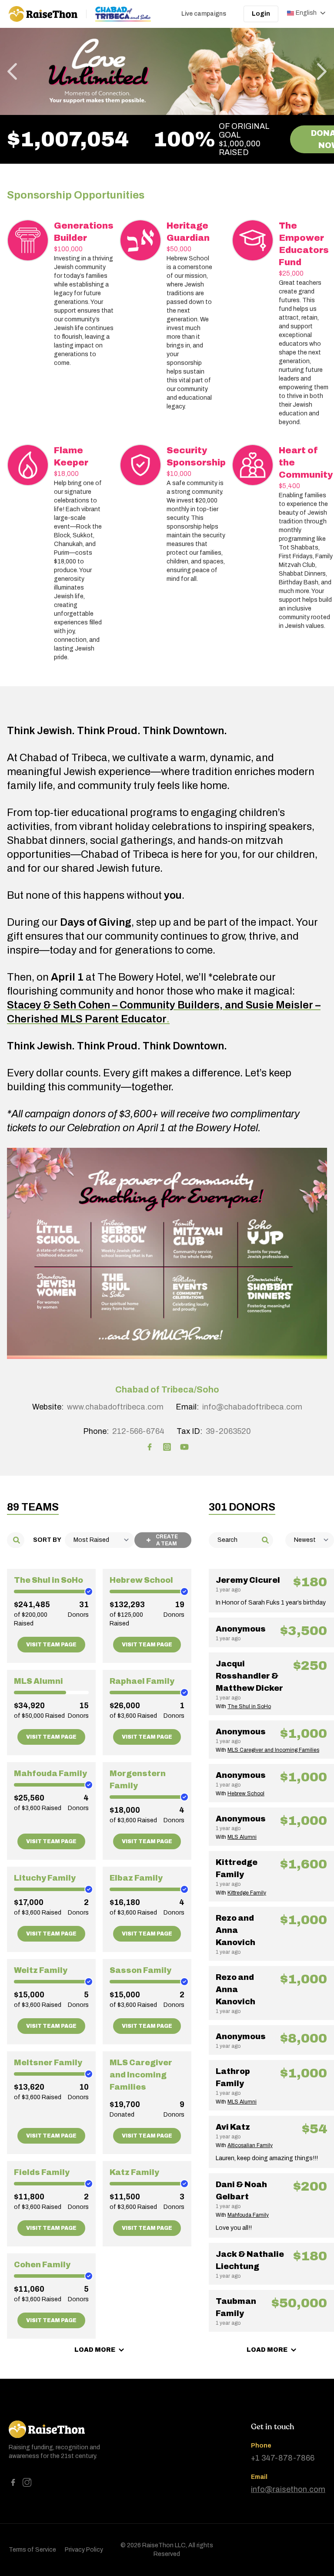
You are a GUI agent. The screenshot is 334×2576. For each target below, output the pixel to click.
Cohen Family (42, 2265)
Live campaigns (204, 14)
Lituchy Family (45, 1878)
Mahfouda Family (50, 1774)
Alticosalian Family (250, 2145)
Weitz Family (41, 1970)
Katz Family (134, 2172)
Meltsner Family (48, 2063)
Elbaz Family (136, 1878)
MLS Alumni (38, 1681)
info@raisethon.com (288, 2489)
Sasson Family (140, 1970)
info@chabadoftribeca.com (252, 1407)
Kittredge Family (247, 1893)
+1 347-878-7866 (283, 2458)
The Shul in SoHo (48, 1580)
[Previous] (12, 71)
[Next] (322, 71)
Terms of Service (32, 2550)
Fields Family (42, 2172)
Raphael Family (142, 1681)
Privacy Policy (84, 2550)
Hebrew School (141, 1580)
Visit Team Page (51, 1645)
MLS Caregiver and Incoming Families (141, 2075)
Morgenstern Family (138, 1780)
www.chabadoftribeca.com (115, 1407)
